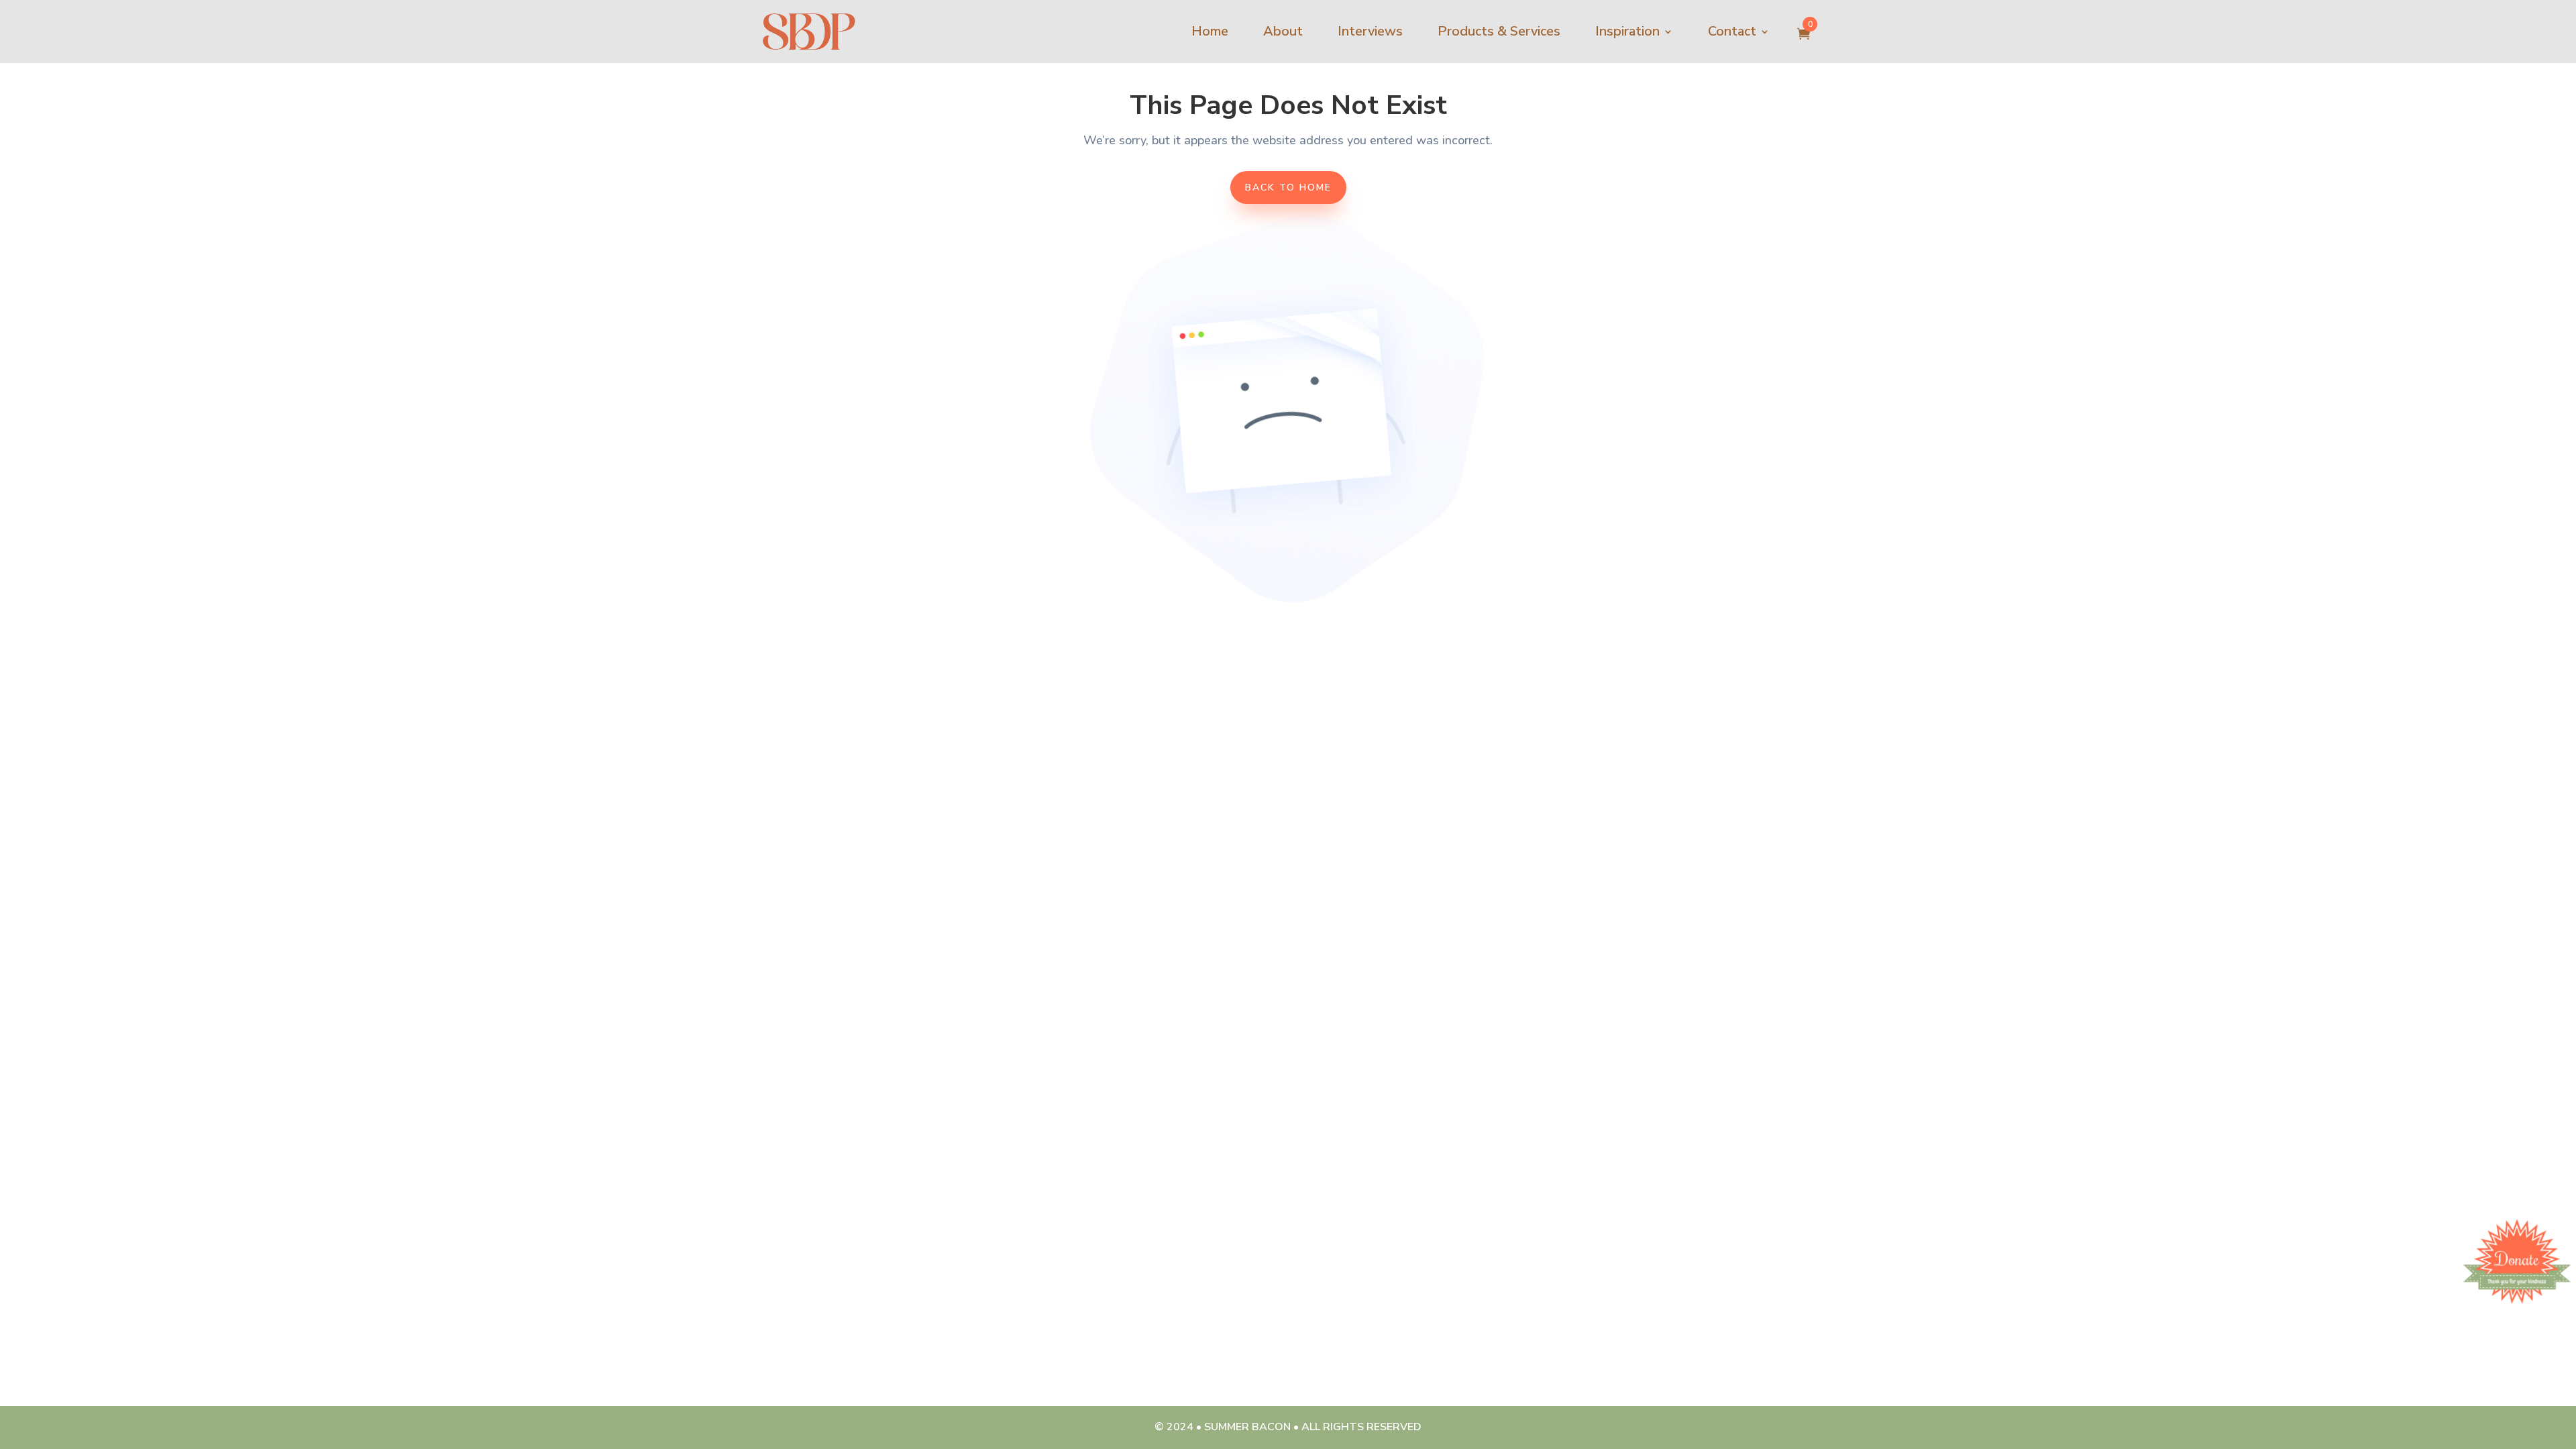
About (1283, 31)
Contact (1732, 31)
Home (1210, 31)
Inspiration (1627, 31)
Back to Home (1288, 187)
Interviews (1370, 31)
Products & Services (1499, 31)
